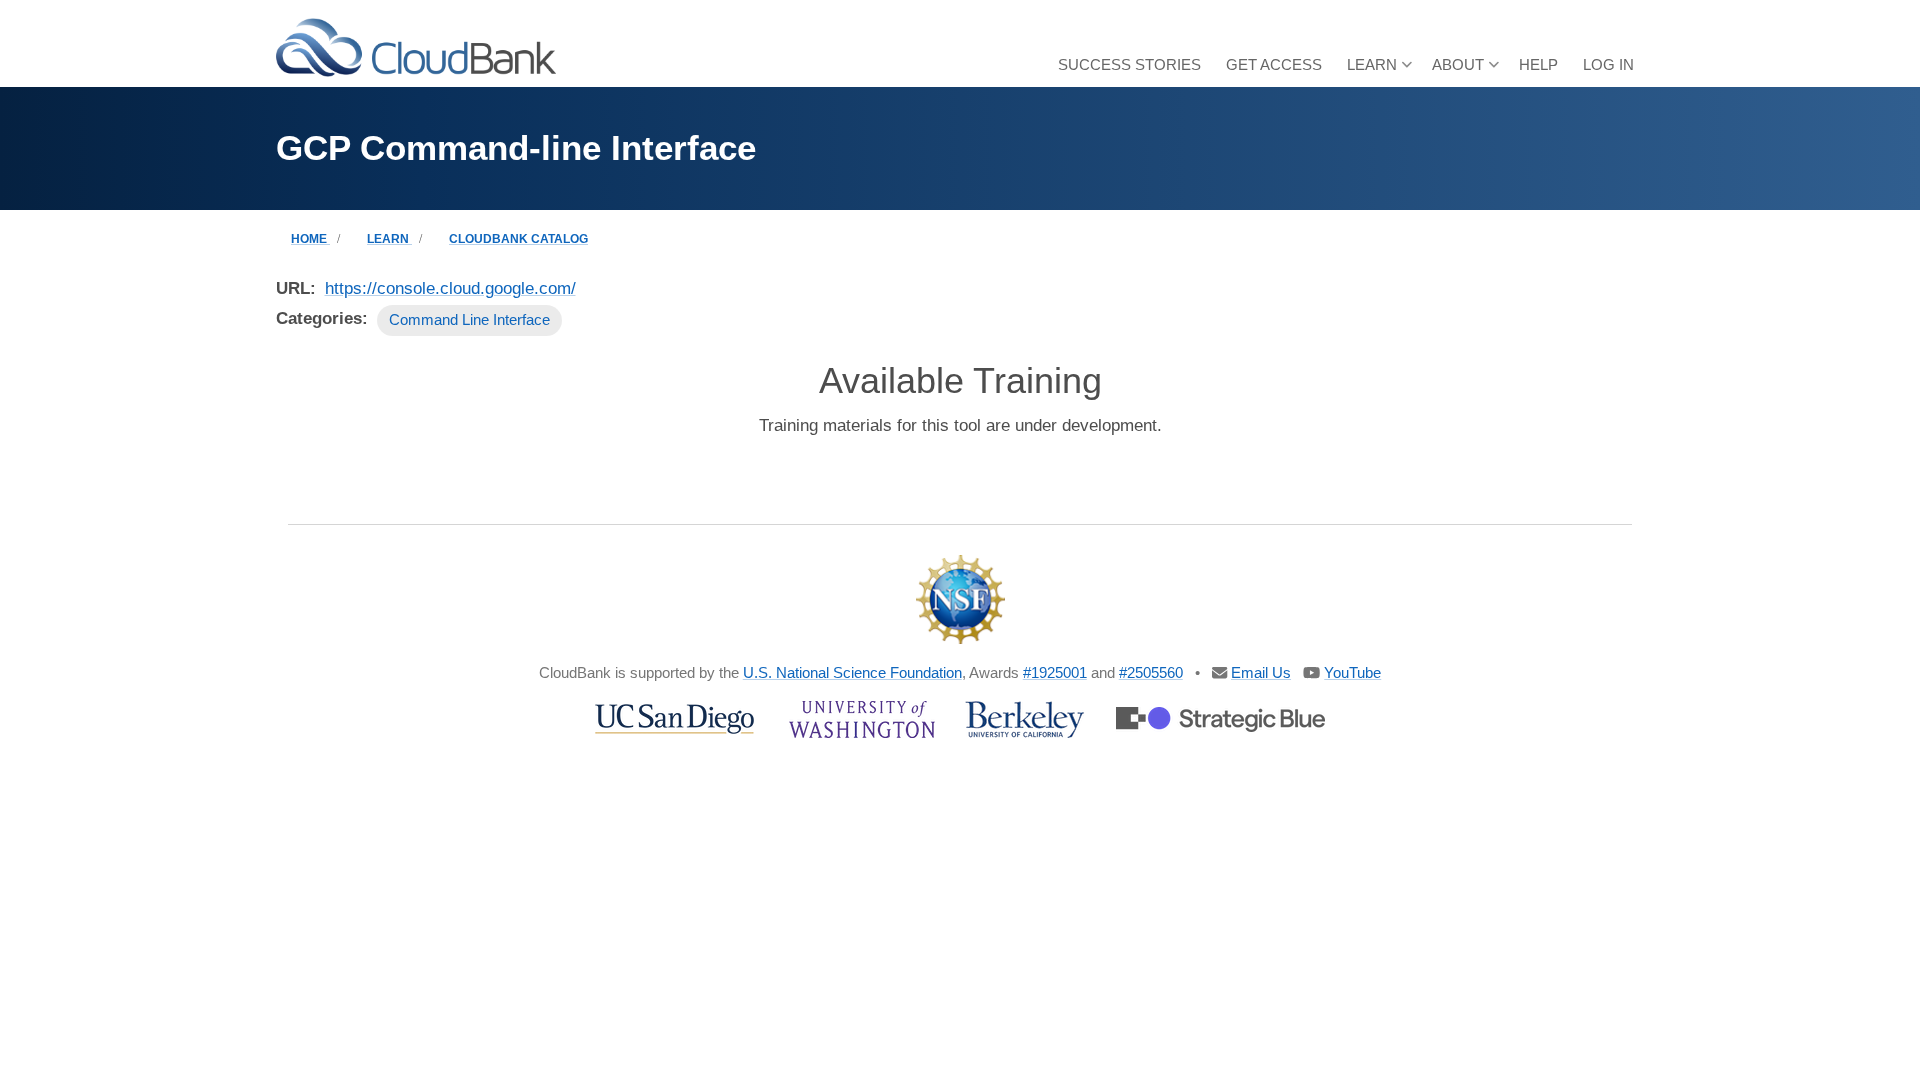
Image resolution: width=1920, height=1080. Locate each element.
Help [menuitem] (1538, 64)
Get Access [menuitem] (1274, 64)
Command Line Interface (469, 319)
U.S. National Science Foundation (852, 672)
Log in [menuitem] (1608, 64)
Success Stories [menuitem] (1129, 64)
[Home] (416, 46)
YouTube (1352, 672)
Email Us (1261, 672)
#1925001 (1055, 672)
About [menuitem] (1465, 71)
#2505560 (1151, 672)
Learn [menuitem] (1379, 71)
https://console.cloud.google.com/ (450, 288)
